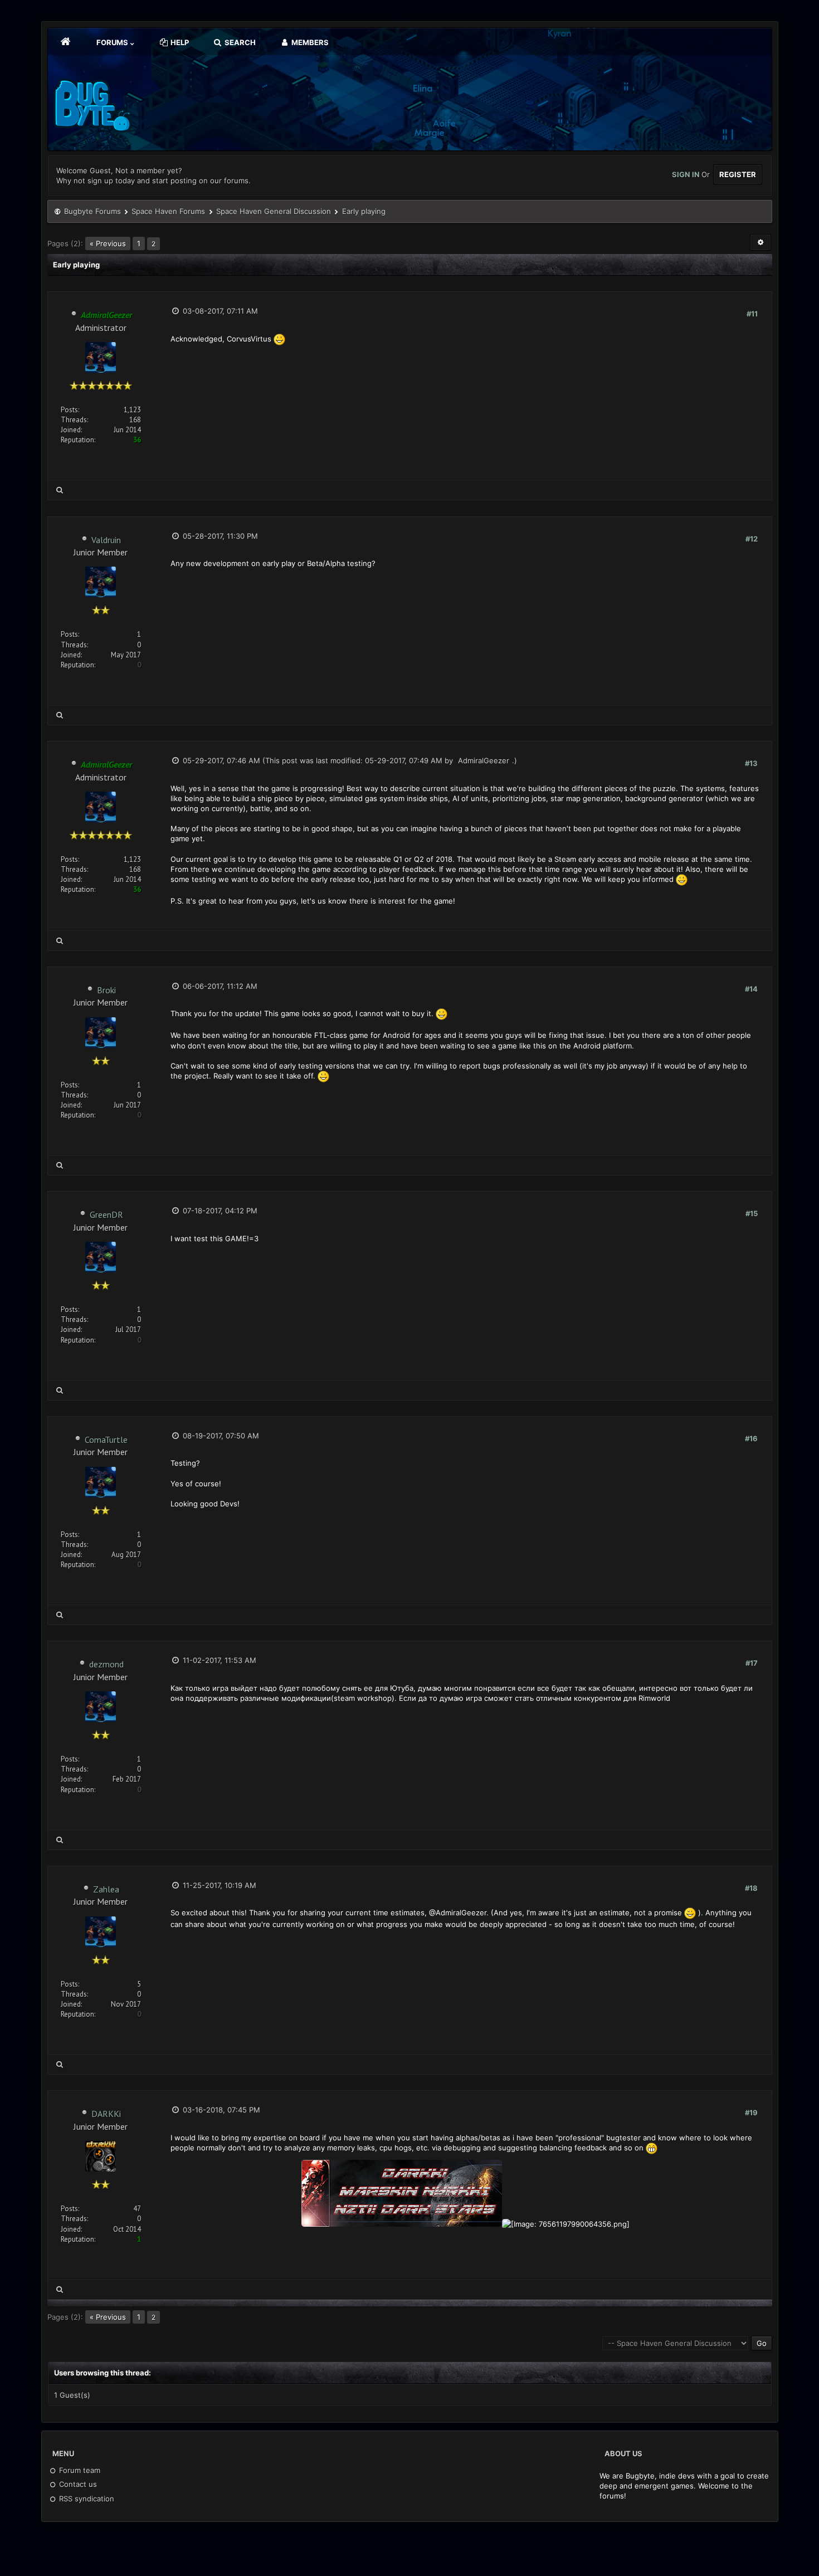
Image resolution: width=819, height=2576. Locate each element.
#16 (751, 1438)
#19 (751, 2112)
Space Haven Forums (168, 211)
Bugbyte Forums (92, 211)
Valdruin (106, 540)
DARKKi (106, 2114)
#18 (751, 1888)
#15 (752, 1213)
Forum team (79, 2470)
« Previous (108, 243)
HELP (179, 42)
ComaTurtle (106, 1440)
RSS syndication (86, 2499)
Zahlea (106, 1889)
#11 (752, 314)
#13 (751, 763)
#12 (752, 539)
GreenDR (106, 1214)
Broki (106, 990)
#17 (752, 1663)
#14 (751, 989)
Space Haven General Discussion (274, 211)
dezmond (106, 1664)
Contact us (77, 2484)
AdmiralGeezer (484, 760)
